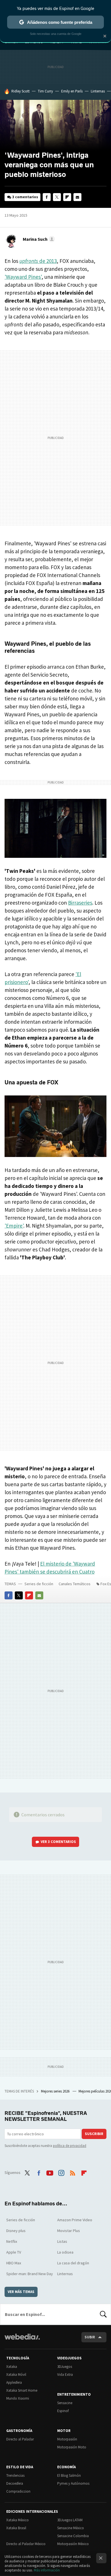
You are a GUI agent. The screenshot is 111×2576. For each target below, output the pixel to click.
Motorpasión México (73, 2544)
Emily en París (72, 91)
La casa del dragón (73, 2263)
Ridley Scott (20, 91)
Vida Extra (65, 2375)
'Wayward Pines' (23, 277)
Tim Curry (45, 91)
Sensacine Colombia (73, 2536)
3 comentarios (25, 197)
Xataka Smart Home (22, 2390)
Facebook (47, 197)
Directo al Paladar (20, 2439)
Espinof (63, 2411)
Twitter (57, 197)
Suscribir (94, 2134)
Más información (47, 2570)
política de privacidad (70, 2146)
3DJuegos (65, 2367)
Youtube (50, 2172)
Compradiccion (18, 2491)
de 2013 (38, 261)
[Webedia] (22, 2340)
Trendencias (15, 2475)
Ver (58, 1842)
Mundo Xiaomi (18, 2398)
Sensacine (65, 2403)
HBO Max (14, 2263)
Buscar (103, 2314)
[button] (38, 239)
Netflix (12, 2241)
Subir (90, 2337)
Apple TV (14, 2252)
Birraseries (80, 903)
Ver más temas (21, 2292)
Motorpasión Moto (72, 2447)
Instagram (61, 2172)
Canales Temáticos (75, 1584)
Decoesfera (15, 2483)
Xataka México (18, 2520)
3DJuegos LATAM (70, 2520)
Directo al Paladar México (26, 2544)
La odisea (65, 2252)
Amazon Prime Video (75, 2220)
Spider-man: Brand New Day (30, 2274)
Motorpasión (67, 2439)
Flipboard (67, 197)
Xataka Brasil (16, 2528)
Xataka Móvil (16, 2375)
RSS (73, 2172)
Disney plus (16, 2231)
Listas (62, 2241)
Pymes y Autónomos (73, 2483)
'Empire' (14, 1226)
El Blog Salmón (69, 2475)
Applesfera (14, 2382)
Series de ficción (39, 1584)
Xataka (12, 2367)
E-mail (77, 197)
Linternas (98, 91)
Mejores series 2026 (56, 2091)
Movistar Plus (69, 2231)
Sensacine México (71, 2528)
